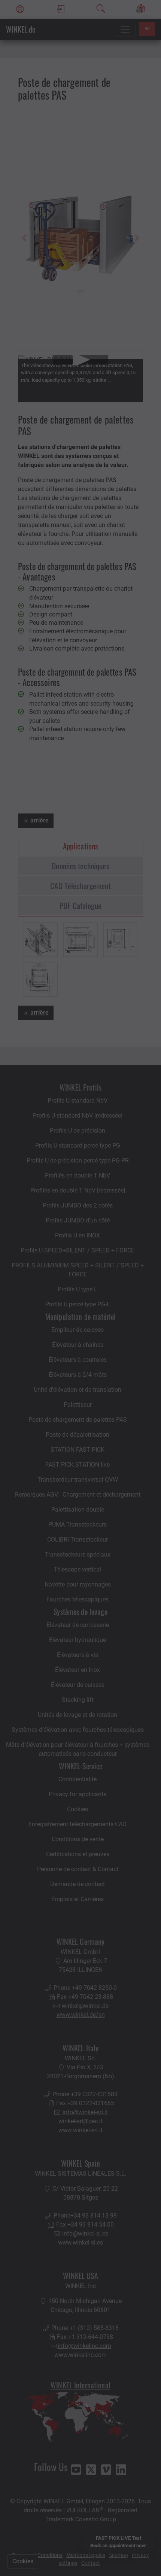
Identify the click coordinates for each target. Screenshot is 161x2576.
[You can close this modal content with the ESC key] (80, 1288)
